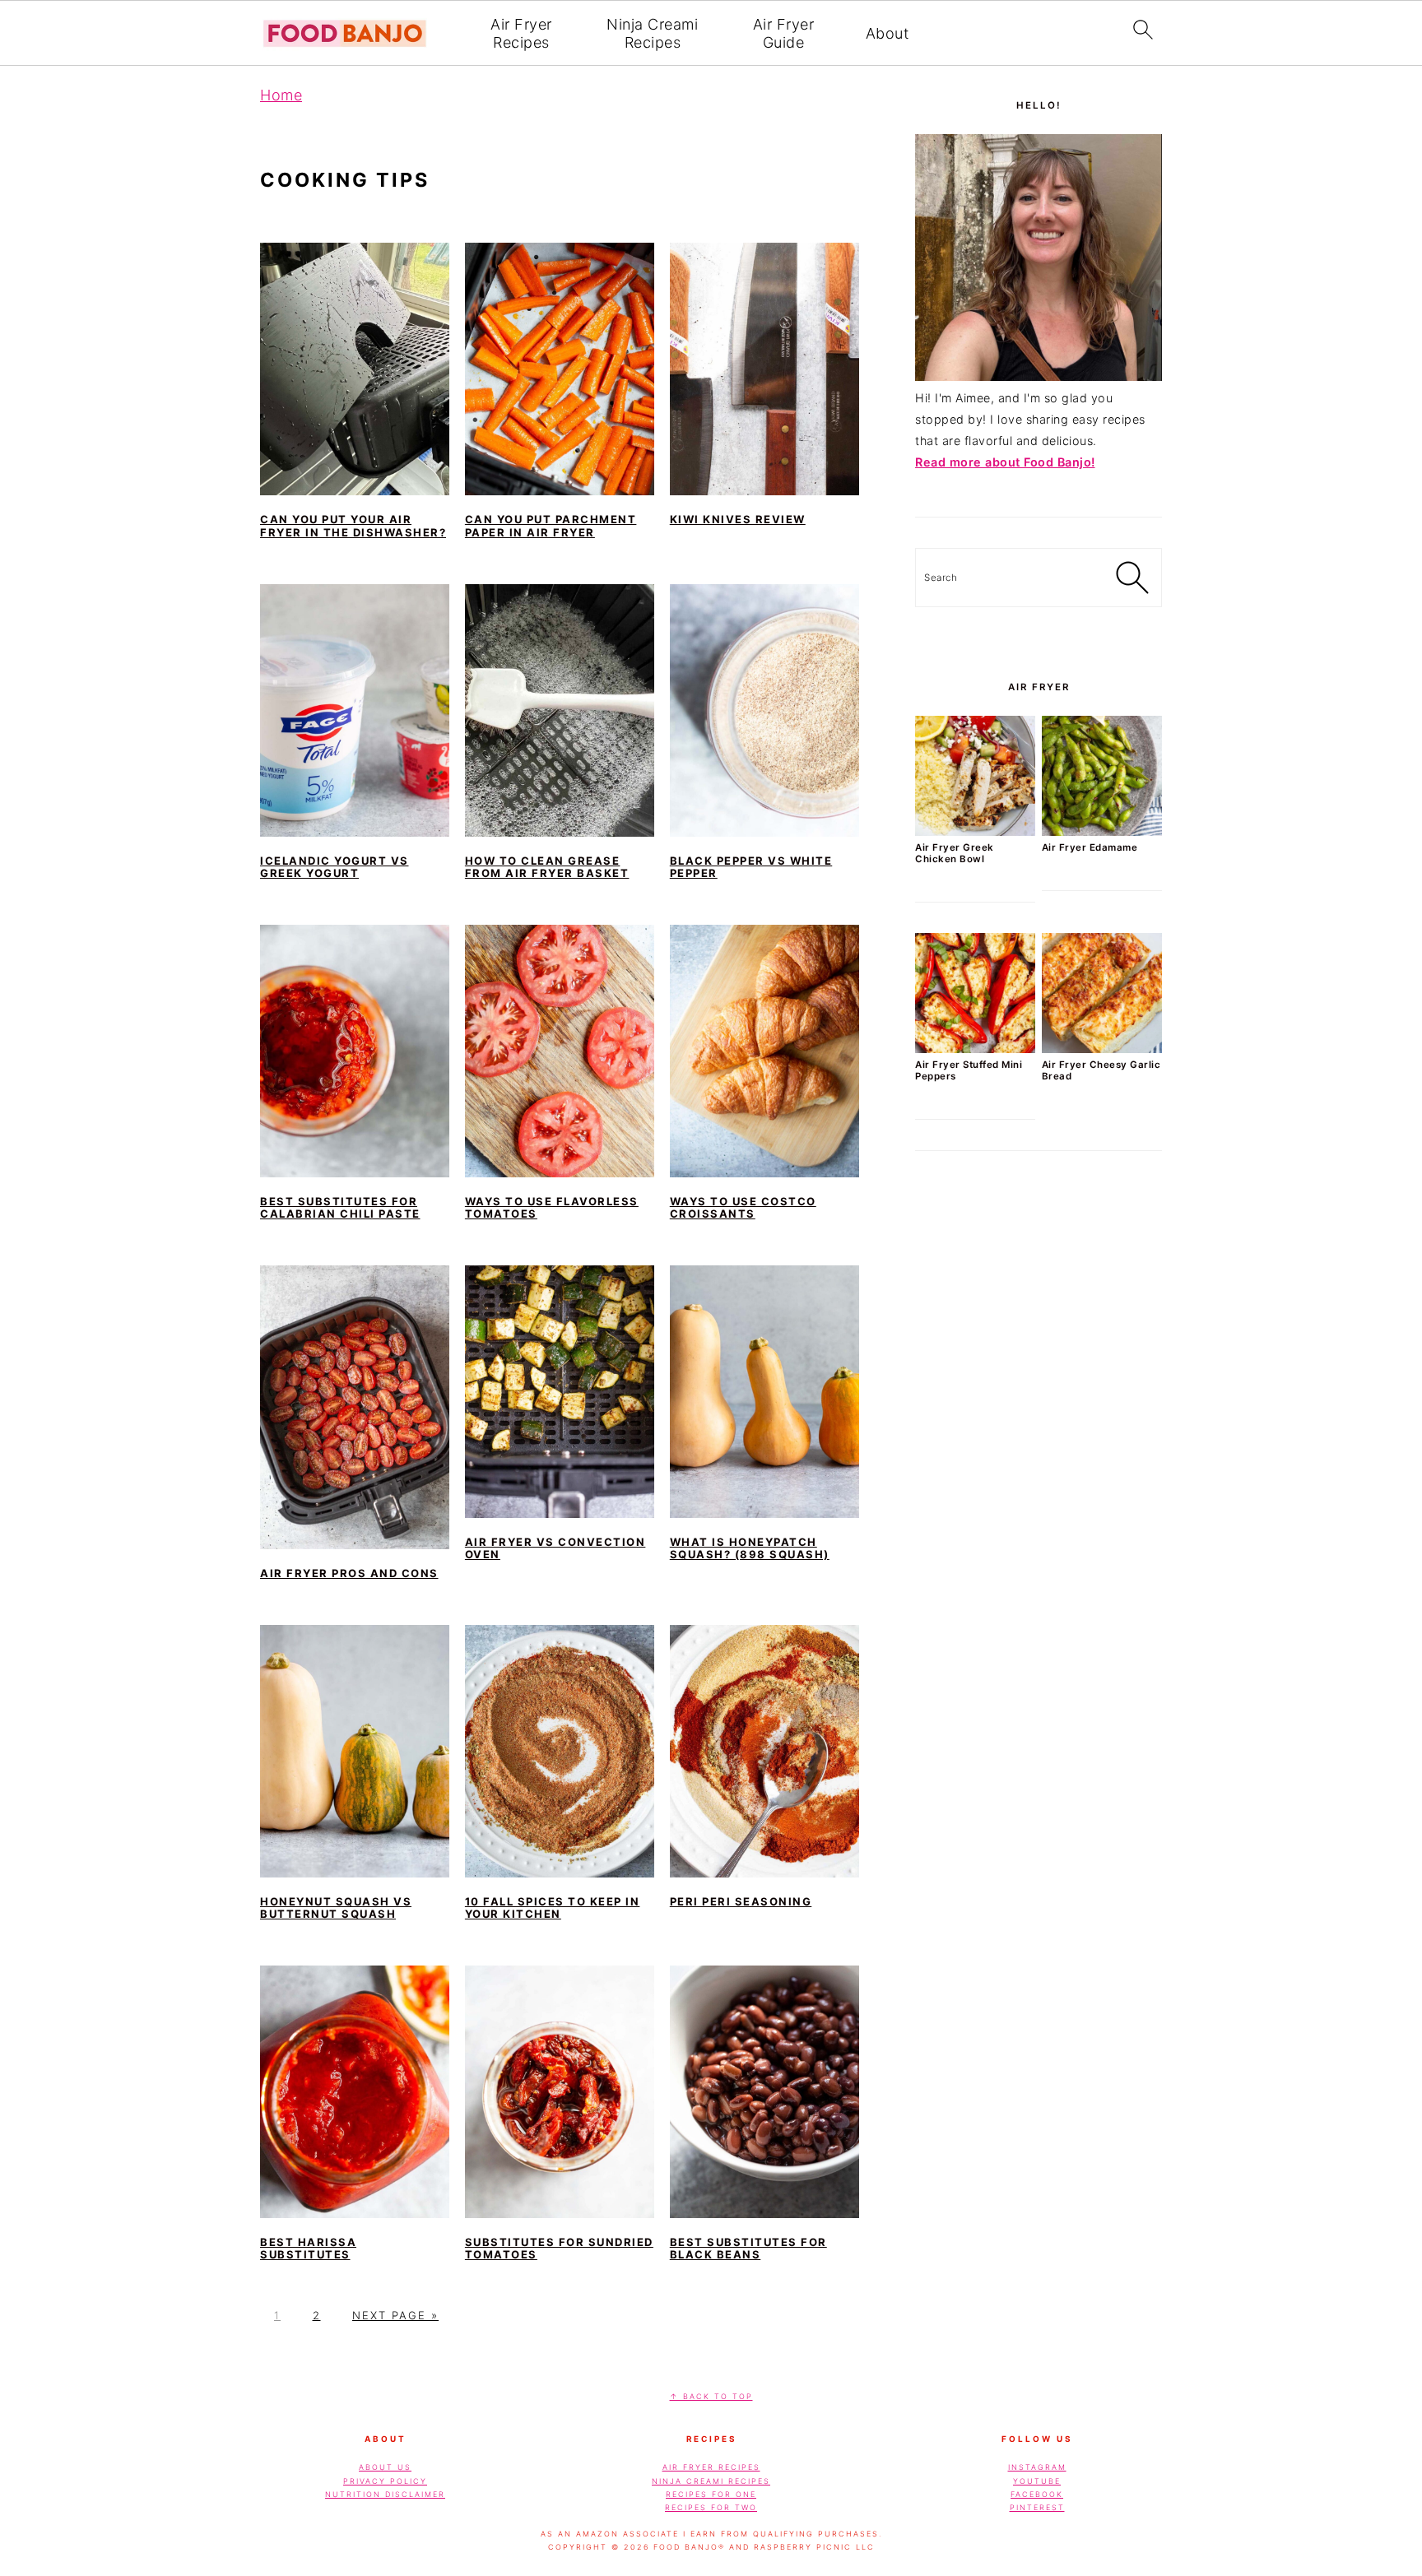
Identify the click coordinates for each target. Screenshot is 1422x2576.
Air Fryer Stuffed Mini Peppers (969, 1070)
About (888, 33)
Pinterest (1037, 2507)
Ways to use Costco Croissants (743, 1208)
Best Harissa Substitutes (308, 2249)
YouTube (1037, 2481)
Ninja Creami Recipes (652, 33)
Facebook (1037, 2494)
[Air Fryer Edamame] (1102, 831)
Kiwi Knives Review (738, 519)
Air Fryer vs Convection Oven (555, 1548)
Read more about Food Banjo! (1005, 462)
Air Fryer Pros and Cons (349, 1573)
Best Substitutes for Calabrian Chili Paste (340, 1208)
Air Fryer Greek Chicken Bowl (955, 853)
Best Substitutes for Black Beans (748, 2249)
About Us (385, 2467)
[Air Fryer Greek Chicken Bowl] (975, 831)
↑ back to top (711, 2396)
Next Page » (395, 2315)
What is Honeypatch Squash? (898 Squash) (750, 1548)
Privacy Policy (385, 2481)
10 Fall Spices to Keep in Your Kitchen (553, 1908)
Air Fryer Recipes (521, 33)
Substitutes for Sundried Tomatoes (559, 2249)
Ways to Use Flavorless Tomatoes (552, 1208)
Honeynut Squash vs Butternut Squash (336, 1908)
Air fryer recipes (711, 2467)
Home (281, 95)
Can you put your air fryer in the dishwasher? (353, 526)
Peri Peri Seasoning (741, 1901)
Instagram (1037, 2467)
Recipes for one (711, 2494)
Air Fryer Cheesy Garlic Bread (1101, 1070)
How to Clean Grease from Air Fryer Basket (547, 867)
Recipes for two (711, 2507)
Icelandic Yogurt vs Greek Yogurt (335, 867)
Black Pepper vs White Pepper (751, 867)
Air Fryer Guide (784, 33)
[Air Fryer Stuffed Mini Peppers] (975, 1049)
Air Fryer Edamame (1090, 847)
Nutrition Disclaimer (385, 2494)
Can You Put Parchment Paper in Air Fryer (551, 526)
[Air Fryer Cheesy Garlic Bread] (1102, 1049)
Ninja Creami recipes (711, 2481)
